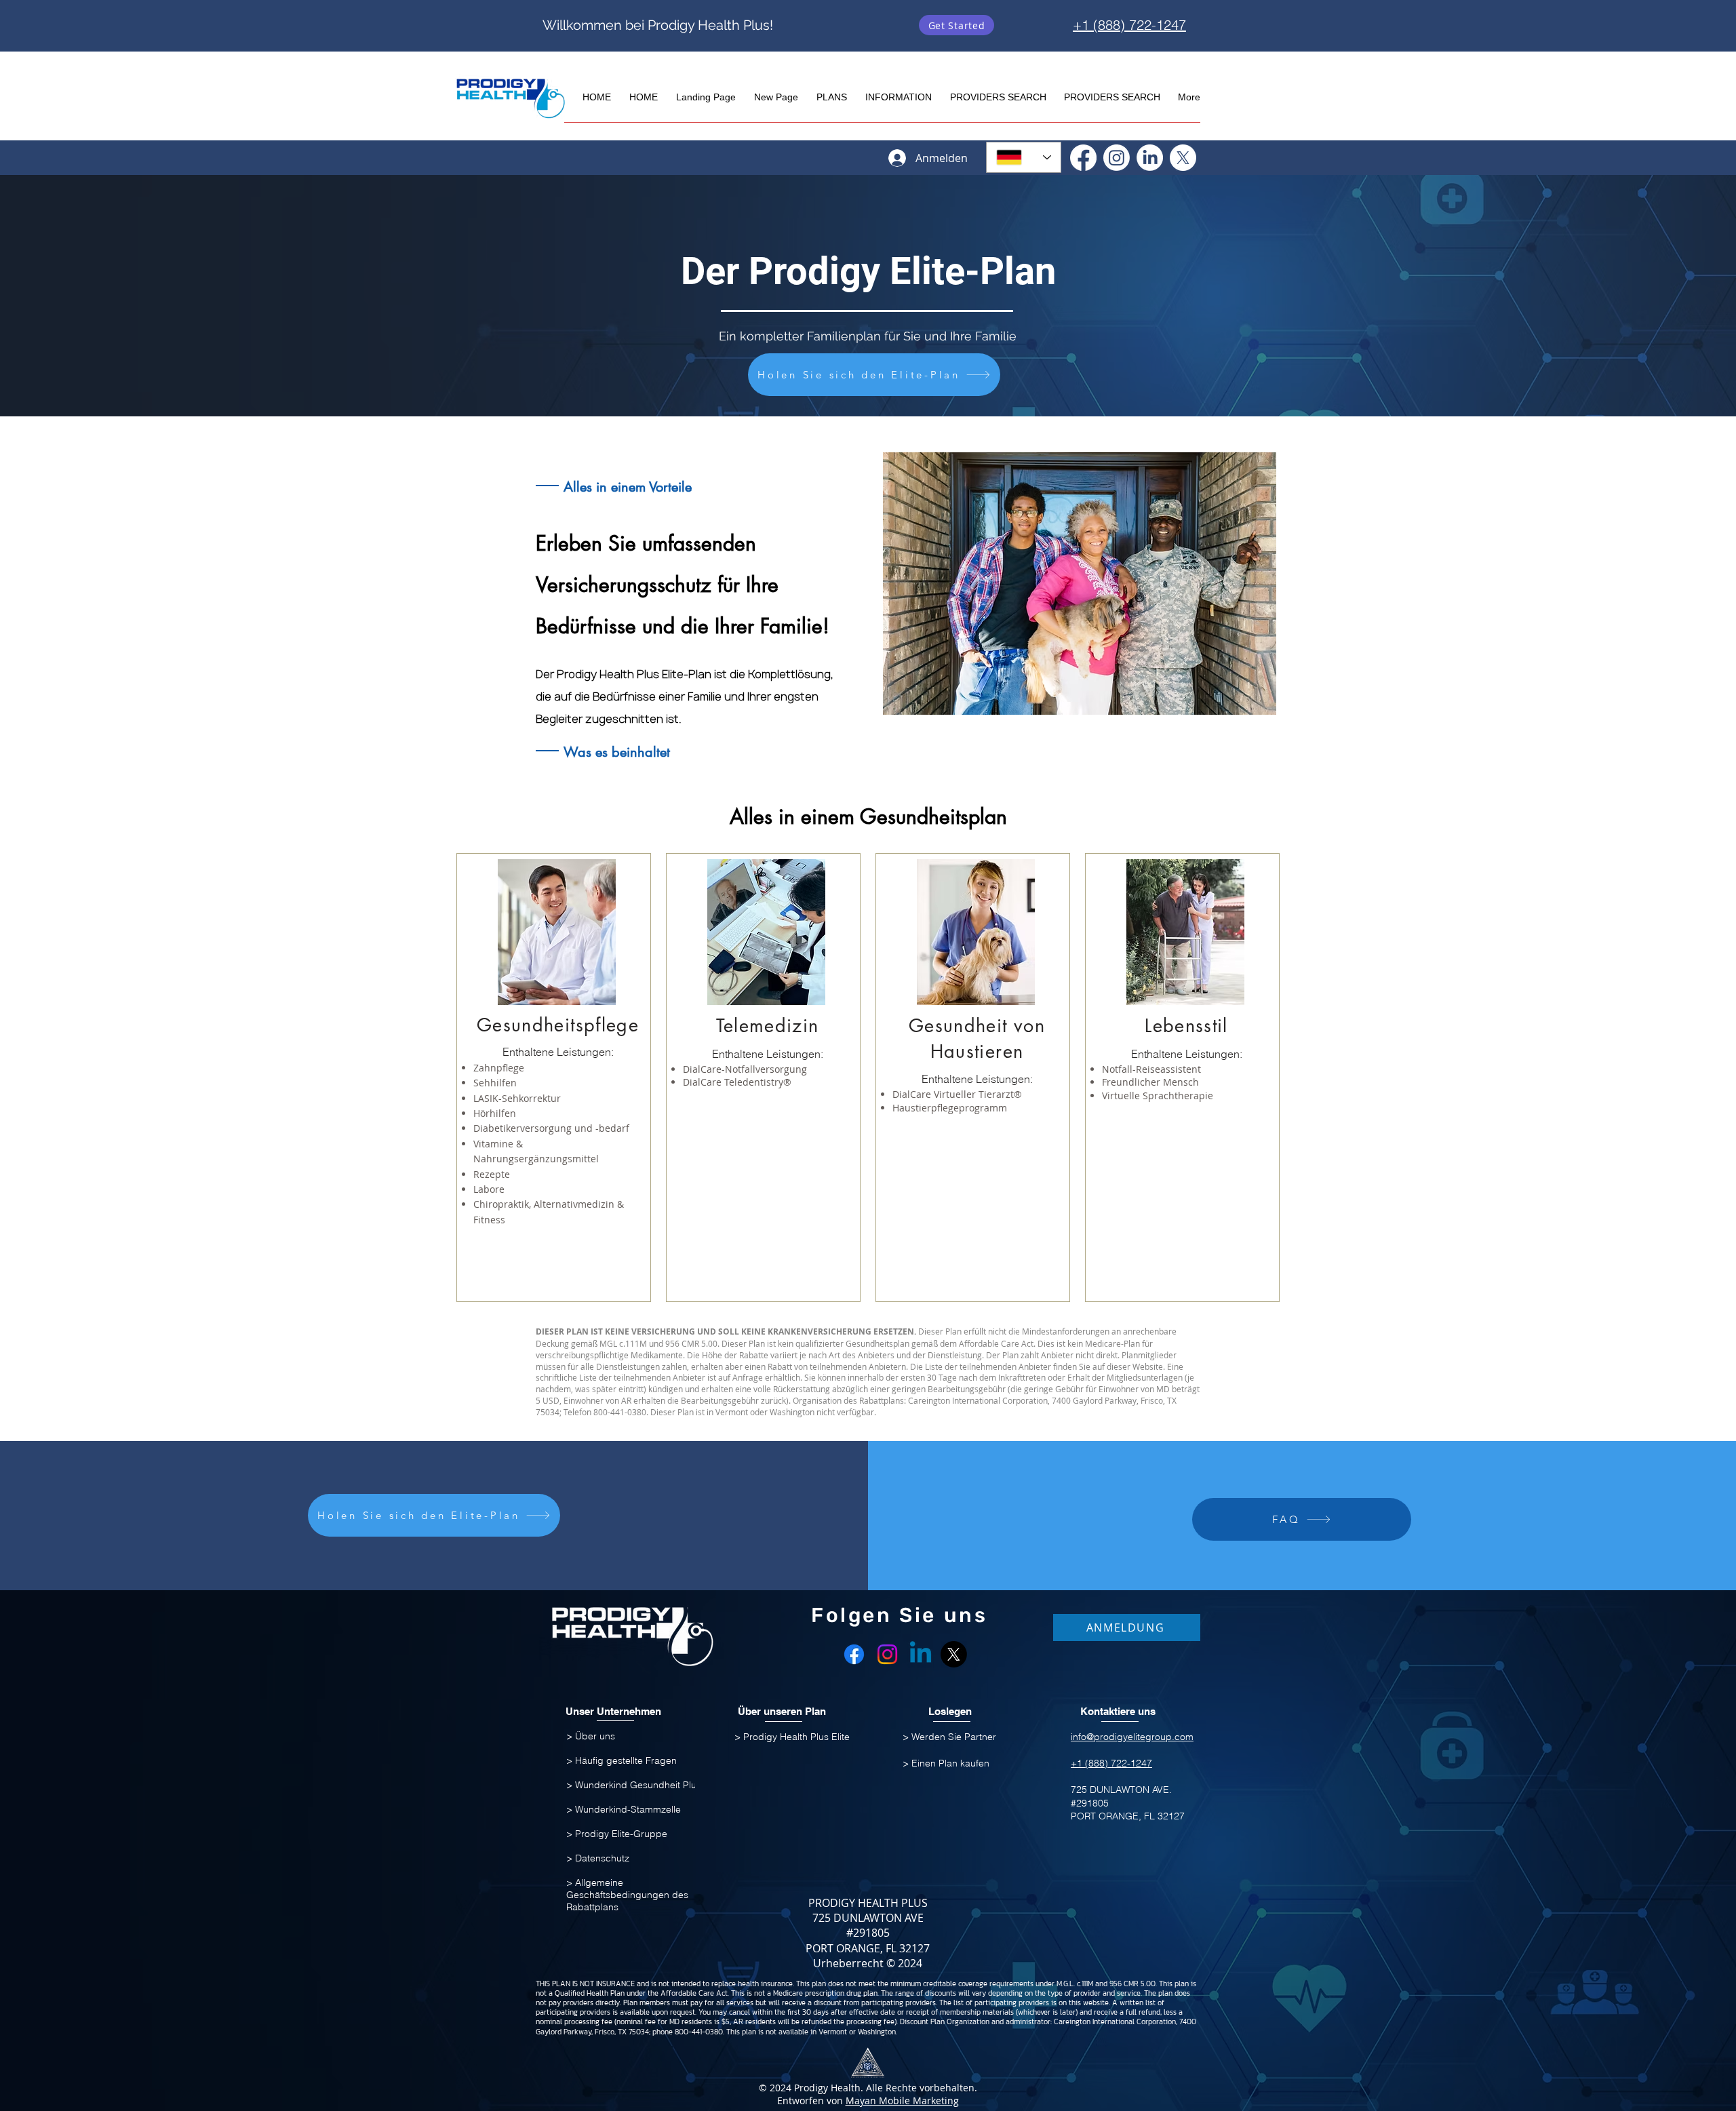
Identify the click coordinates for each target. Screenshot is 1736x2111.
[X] (1183, 158)
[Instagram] (1117, 158)
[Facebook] (1083, 158)
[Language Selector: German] (1024, 157)
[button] (831, 91)
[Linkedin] (921, 1654)
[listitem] (554, 1078)
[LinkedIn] (1150, 158)
